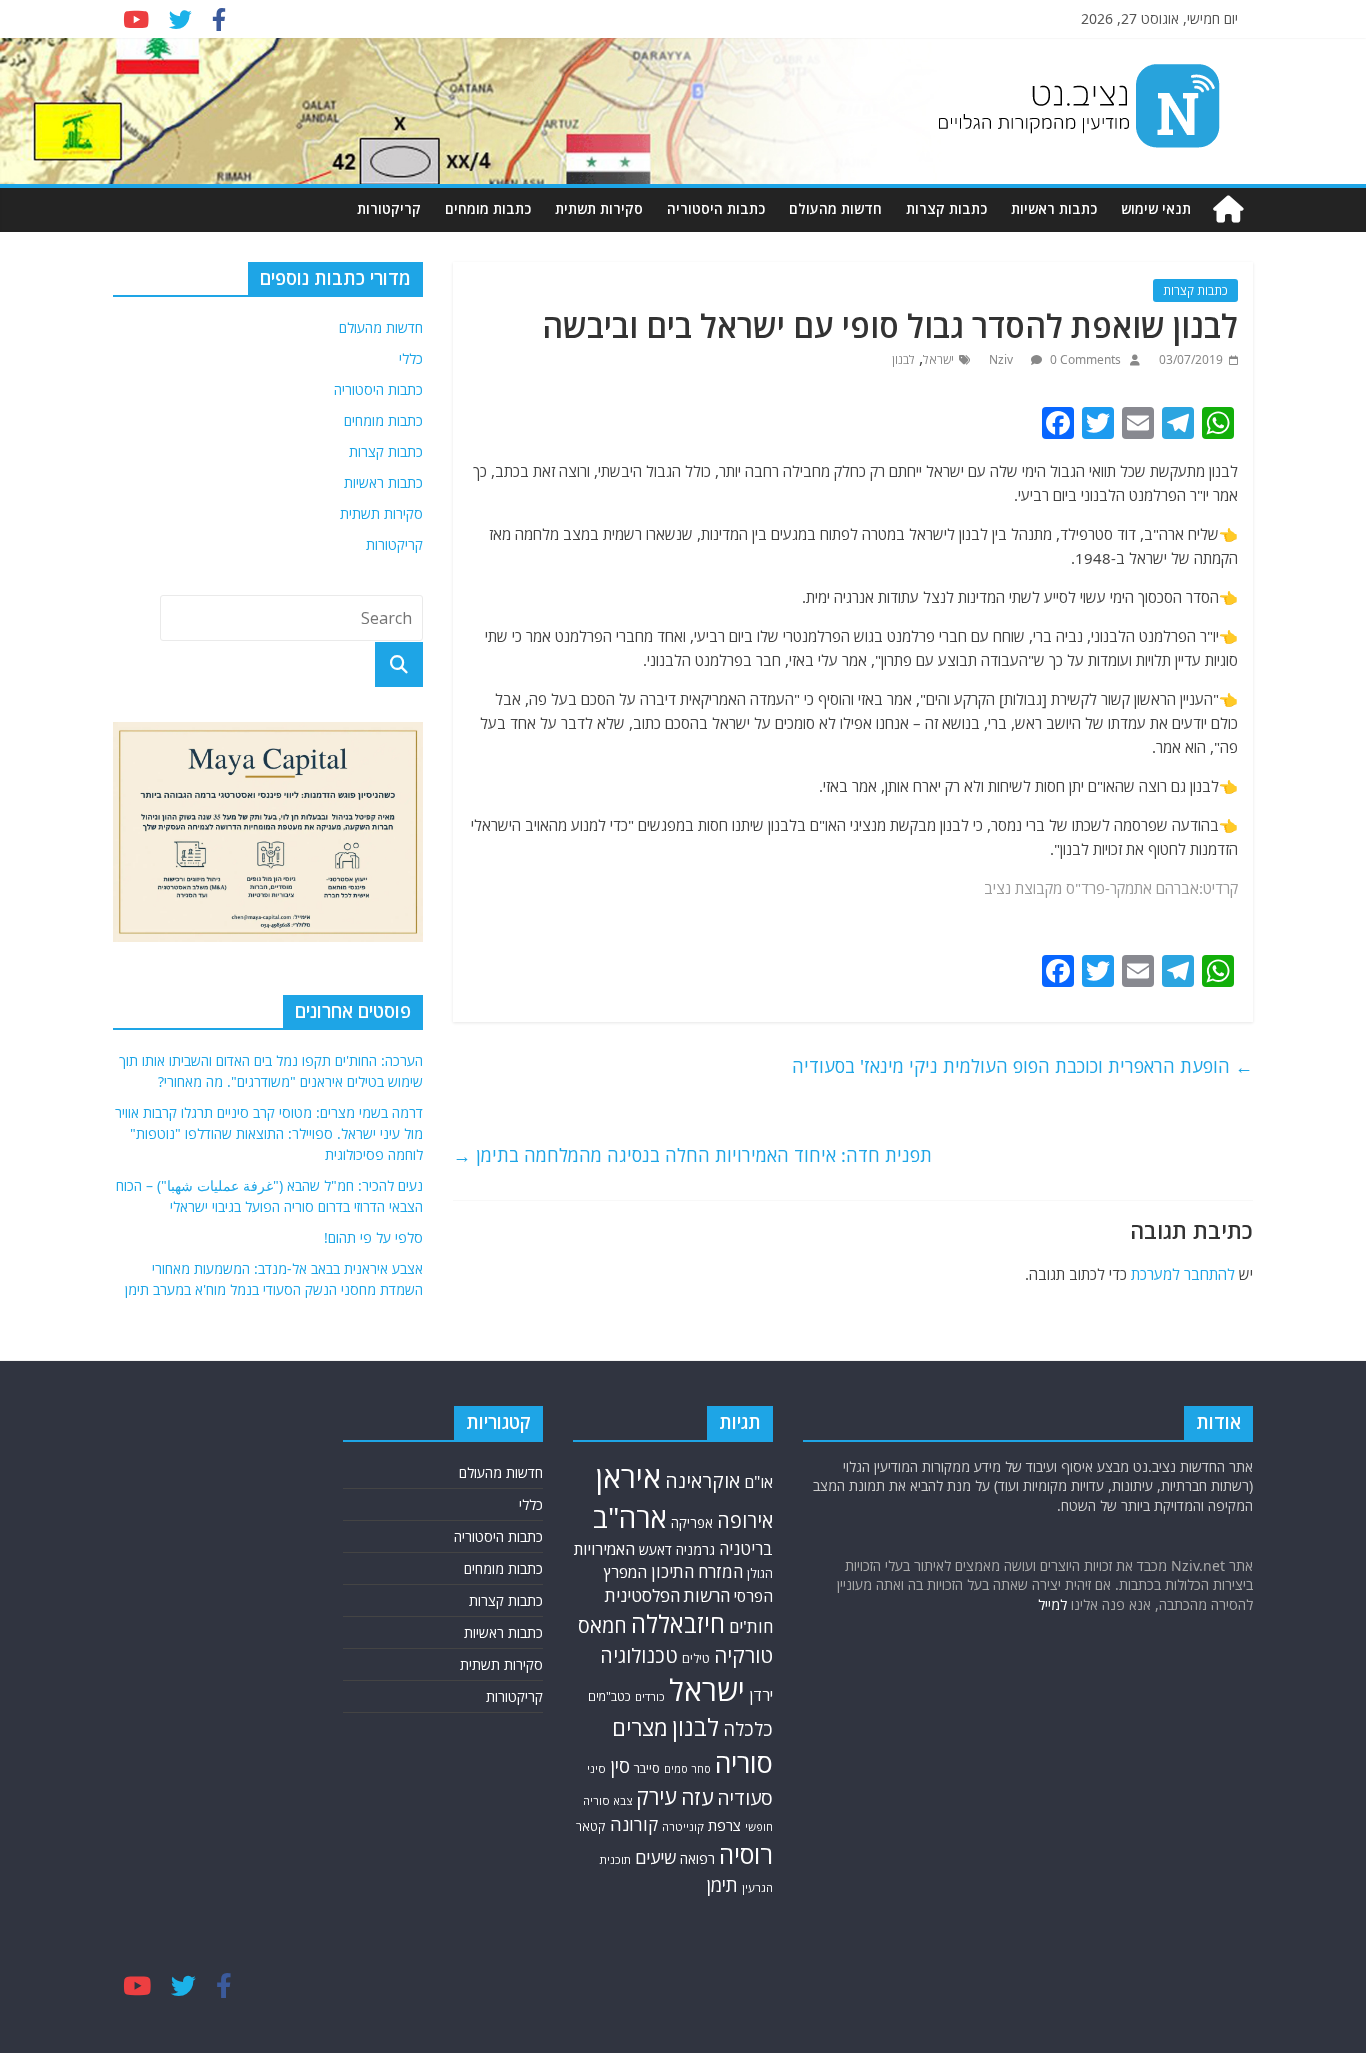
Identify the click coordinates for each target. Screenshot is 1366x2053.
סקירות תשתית (599, 208)
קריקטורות (389, 208)
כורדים (650, 1696)
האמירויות (604, 1549)
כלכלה (748, 1728)
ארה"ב (630, 1517)
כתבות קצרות (946, 208)
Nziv (1002, 359)
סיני (596, 1768)
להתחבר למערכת (1183, 1274)
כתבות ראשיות (1054, 208)
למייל (1052, 1604)
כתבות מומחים (488, 208)
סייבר (647, 1768)
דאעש (655, 1549)
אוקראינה (702, 1480)
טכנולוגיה (639, 1655)
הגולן (760, 1573)
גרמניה (695, 1549)
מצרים (640, 1727)
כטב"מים (609, 1696)
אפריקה (692, 1523)
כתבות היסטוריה (716, 208)
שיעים (655, 1857)
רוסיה (746, 1854)
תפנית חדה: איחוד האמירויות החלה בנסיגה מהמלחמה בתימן (692, 1155)
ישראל (938, 359)
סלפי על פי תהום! (373, 1237)
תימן (722, 1884)
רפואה (697, 1858)
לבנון (903, 359)
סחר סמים (687, 1769)
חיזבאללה (678, 1623)
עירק (656, 1796)
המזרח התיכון (697, 1571)
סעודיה (745, 1798)
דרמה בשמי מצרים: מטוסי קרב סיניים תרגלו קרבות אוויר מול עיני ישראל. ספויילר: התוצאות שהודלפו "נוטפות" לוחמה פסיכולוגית (269, 1133)
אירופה (745, 1520)
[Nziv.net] (1228, 209)
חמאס (602, 1625)
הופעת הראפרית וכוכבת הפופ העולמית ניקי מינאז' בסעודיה (1022, 1066)
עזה (697, 1797)
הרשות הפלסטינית (667, 1595)
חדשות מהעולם (835, 208)
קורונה (634, 1824)
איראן (628, 1477)
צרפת (724, 1825)
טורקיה (743, 1655)
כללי (411, 358)
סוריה (744, 1762)
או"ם (758, 1482)
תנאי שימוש (1156, 208)
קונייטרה (683, 1826)
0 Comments (1084, 359)
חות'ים (751, 1626)
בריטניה (746, 1548)
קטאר (591, 1826)
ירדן (761, 1695)
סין (620, 1766)
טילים (696, 1658)
